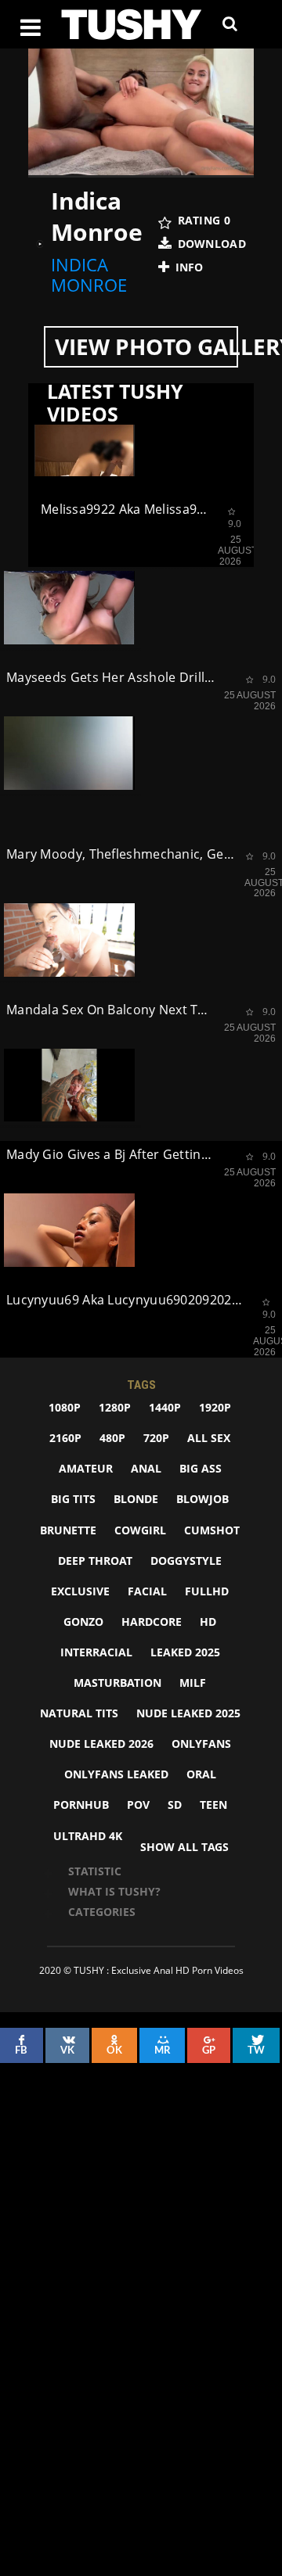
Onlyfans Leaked (116, 1774)
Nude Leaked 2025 (188, 1713)
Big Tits (73, 1499)
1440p (165, 1407)
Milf (193, 1683)
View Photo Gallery (146, 346)
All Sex (209, 1438)
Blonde (136, 1499)
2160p (65, 1438)
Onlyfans (201, 1744)
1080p (65, 1407)
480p (112, 1438)
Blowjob (202, 1499)
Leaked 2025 (185, 1652)
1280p (115, 1407)
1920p (215, 1407)
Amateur (86, 1468)
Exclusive (80, 1591)
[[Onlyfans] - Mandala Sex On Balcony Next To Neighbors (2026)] (69, 940)
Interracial (96, 1652)
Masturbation (117, 1683)
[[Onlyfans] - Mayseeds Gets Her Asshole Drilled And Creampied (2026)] (69, 608)
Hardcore (152, 1622)
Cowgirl (140, 1530)
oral (201, 1774)
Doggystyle (186, 1561)
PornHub (81, 1805)
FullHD (207, 1591)
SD (175, 1805)
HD (208, 1622)
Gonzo (83, 1622)
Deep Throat (95, 1561)
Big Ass (201, 1468)
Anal (146, 1468)
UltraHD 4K (88, 1836)
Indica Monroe (89, 275)
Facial (147, 1591)
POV (138, 1805)
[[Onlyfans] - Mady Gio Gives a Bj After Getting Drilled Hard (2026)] (69, 1085)
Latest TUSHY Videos (115, 403)
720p (156, 1438)
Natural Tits (79, 1713)
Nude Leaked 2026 (101, 1744)
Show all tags (184, 1847)
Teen (213, 1805)
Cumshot (212, 1530)
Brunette (68, 1530)
